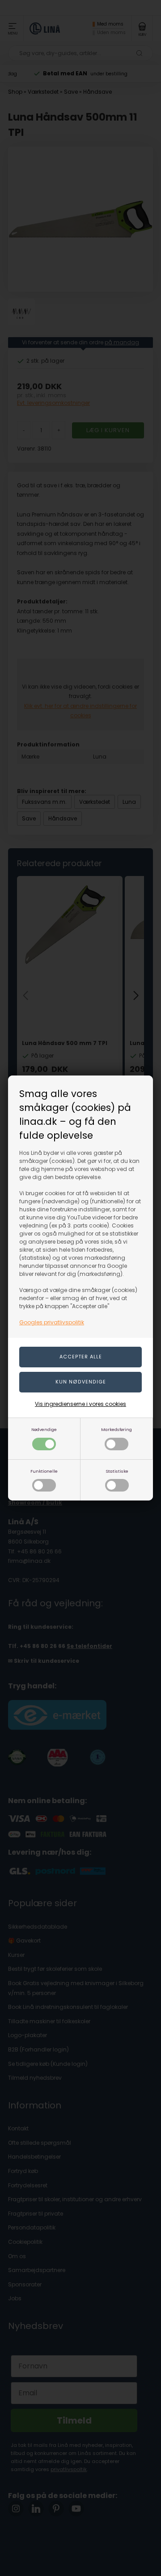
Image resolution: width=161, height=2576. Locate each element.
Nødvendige (44, 1429)
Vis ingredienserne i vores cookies (80, 1404)
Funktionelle (44, 1471)
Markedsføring (117, 1429)
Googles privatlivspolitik (52, 1322)
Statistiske (117, 1471)
